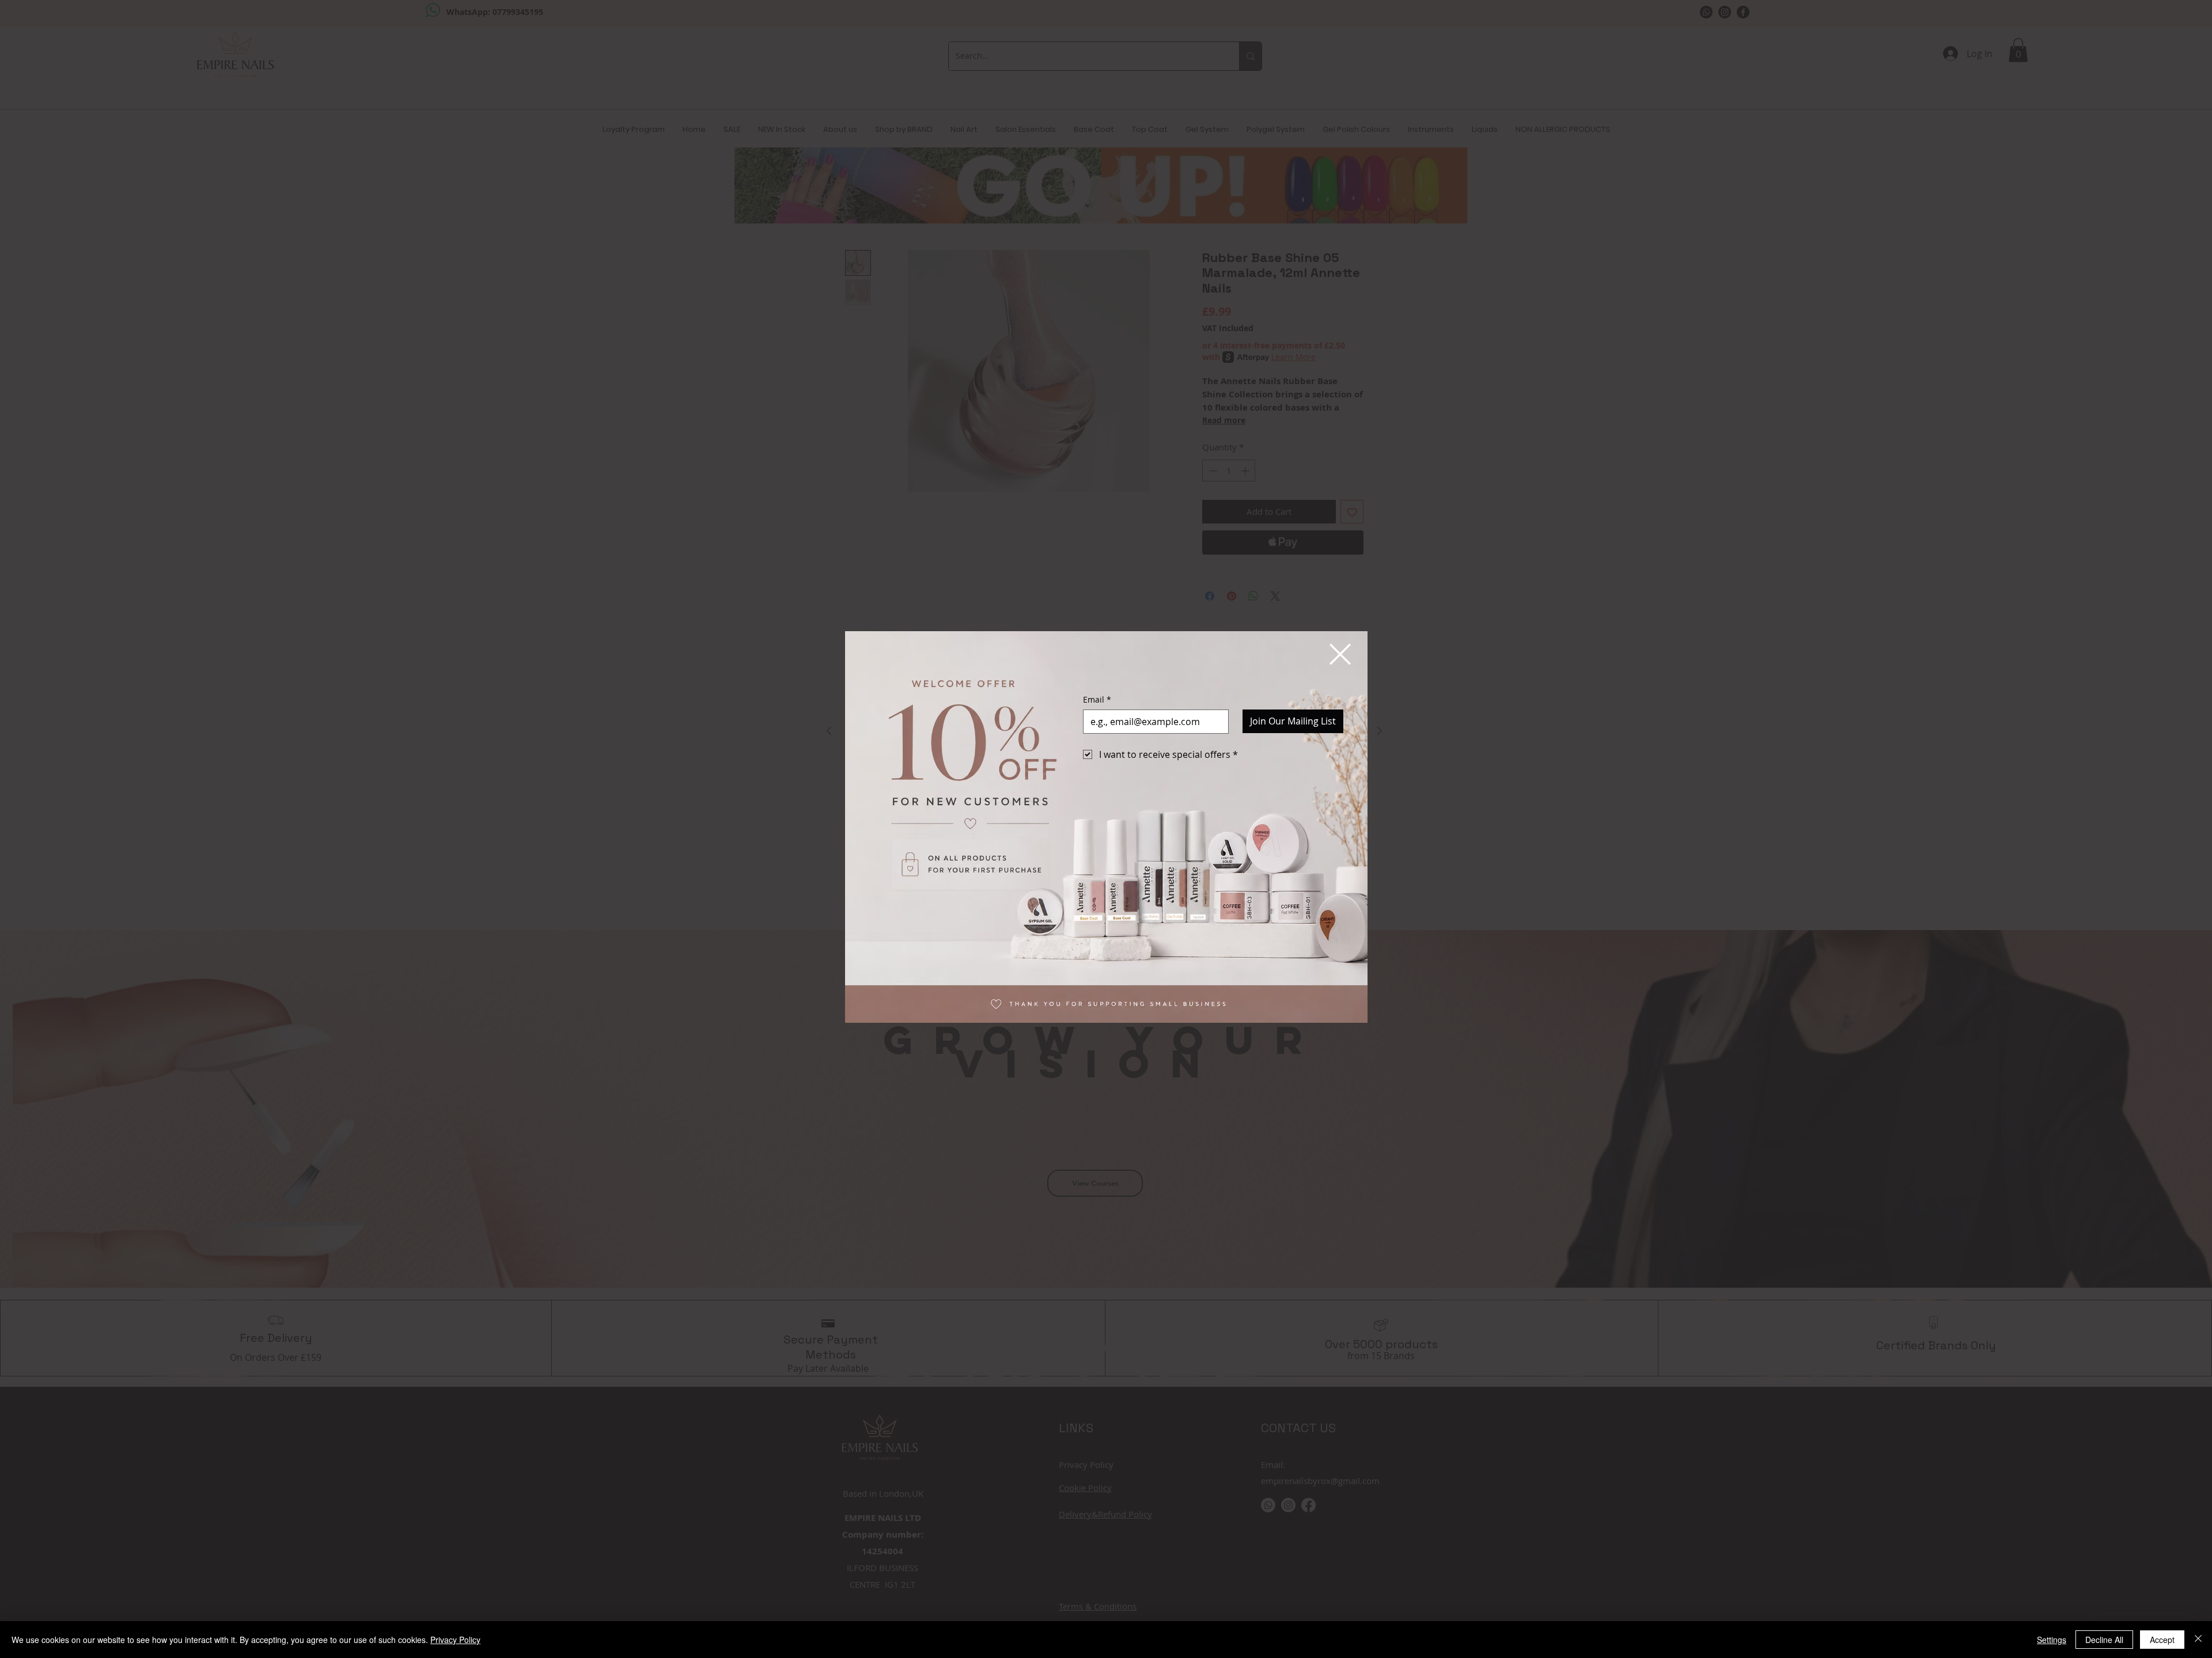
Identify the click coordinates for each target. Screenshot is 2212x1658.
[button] (1340, 654)
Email (1097, 699)
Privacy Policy (455, 1640)
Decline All (2104, 1640)
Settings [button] (2052, 1640)
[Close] (2198, 1640)
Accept (2162, 1640)
